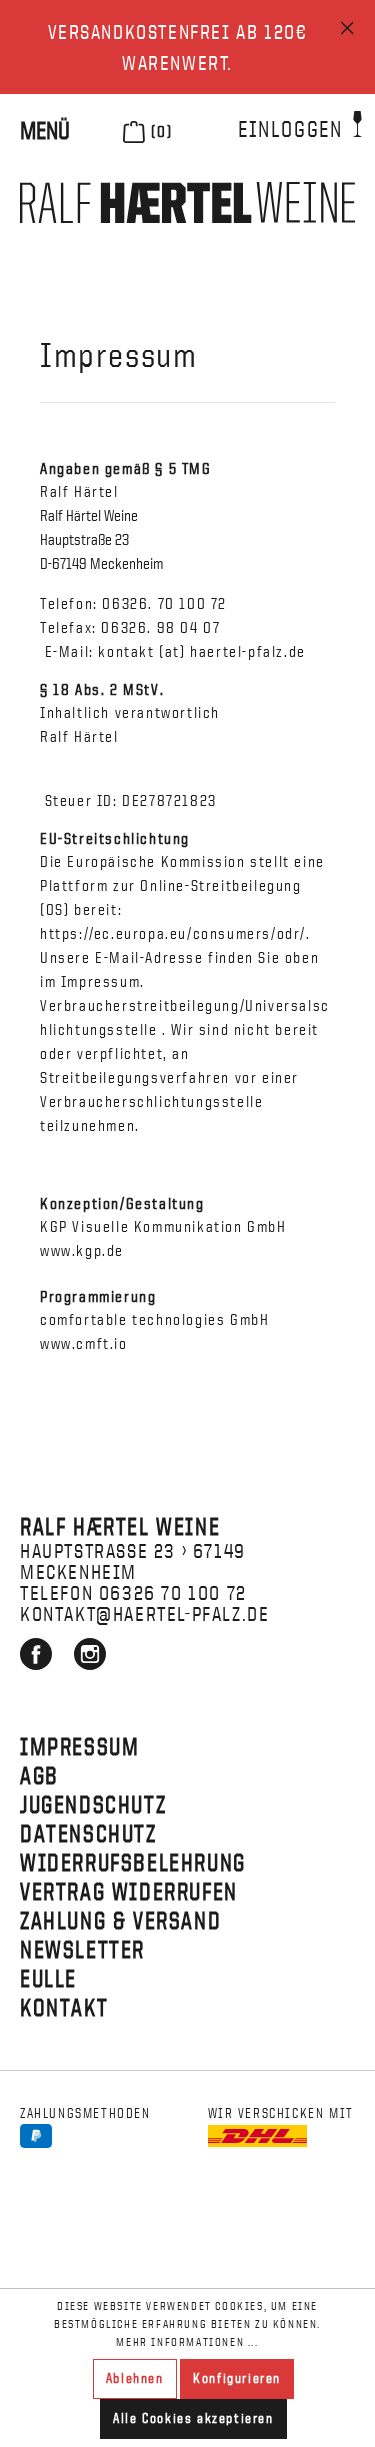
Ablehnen (135, 2378)
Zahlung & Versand (120, 1920)
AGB (39, 1775)
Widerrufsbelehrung (133, 1862)
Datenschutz (88, 1833)
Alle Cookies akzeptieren (193, 2418)
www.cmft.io (84, 1344)
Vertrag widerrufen (129, 1891)
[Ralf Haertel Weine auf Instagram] (90, 1661)
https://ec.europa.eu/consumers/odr (170, 934)
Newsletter (82, 1949)
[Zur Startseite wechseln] (187, 202)
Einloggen (293, 128)
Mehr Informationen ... (187, 2342)
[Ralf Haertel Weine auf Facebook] (38, 1661)
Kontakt (64, 2007)
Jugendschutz (93, 1804)
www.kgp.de (82, 1251)
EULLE (48, 1978)
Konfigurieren (237, 2378)
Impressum (79, 1746)
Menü (45, 130)
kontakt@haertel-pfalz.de (144, 1613)
